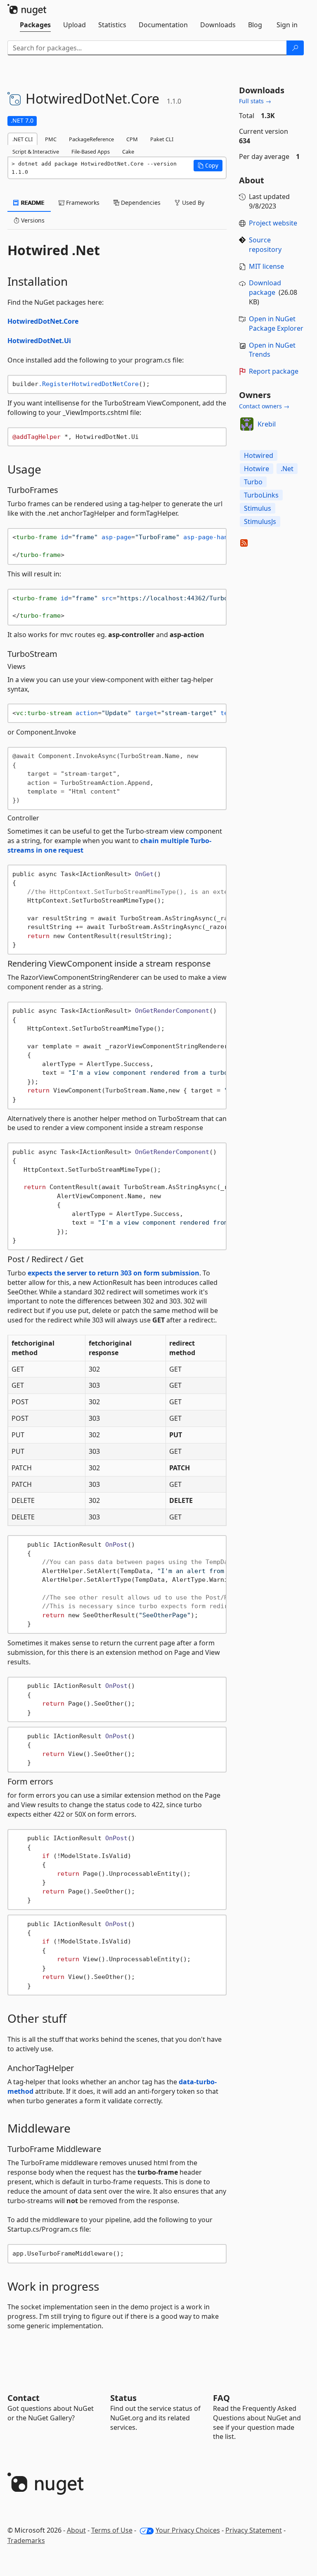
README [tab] (32, 203)
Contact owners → (264, 406)
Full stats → (255, 101)
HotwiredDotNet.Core (43, 321)
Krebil (267, 424)
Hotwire (257, 469)
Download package (265, 288)
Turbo (253, 482)
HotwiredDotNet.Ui (39, 341)
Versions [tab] (32, 220)
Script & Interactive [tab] (36, 152)
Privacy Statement (254, 2530)
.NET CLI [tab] (22, 139)
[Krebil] (247, 424)
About (76, 2530)
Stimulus (258, 508)
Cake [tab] (128, 152)
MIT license (266, 266)
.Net (287, 469)
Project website (273, 223)
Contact (24, 2398)
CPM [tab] (132, 139)
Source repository (265, 245)
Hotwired (259, 455)
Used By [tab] (192, 203)
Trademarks (26, 2540)
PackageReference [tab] (91, 139)
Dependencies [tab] (140, 203)
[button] (208, 166)
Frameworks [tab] (82, 203)
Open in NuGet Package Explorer (276, 323)
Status (123, 2398)
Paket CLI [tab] (162, 139)
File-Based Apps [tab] (91, 152)
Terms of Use (112, 2530)
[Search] (295, 48)
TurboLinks (261, 495)
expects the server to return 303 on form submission (114, 1273)
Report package (274, 371)
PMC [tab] (51, 139)
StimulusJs (260, 521)
